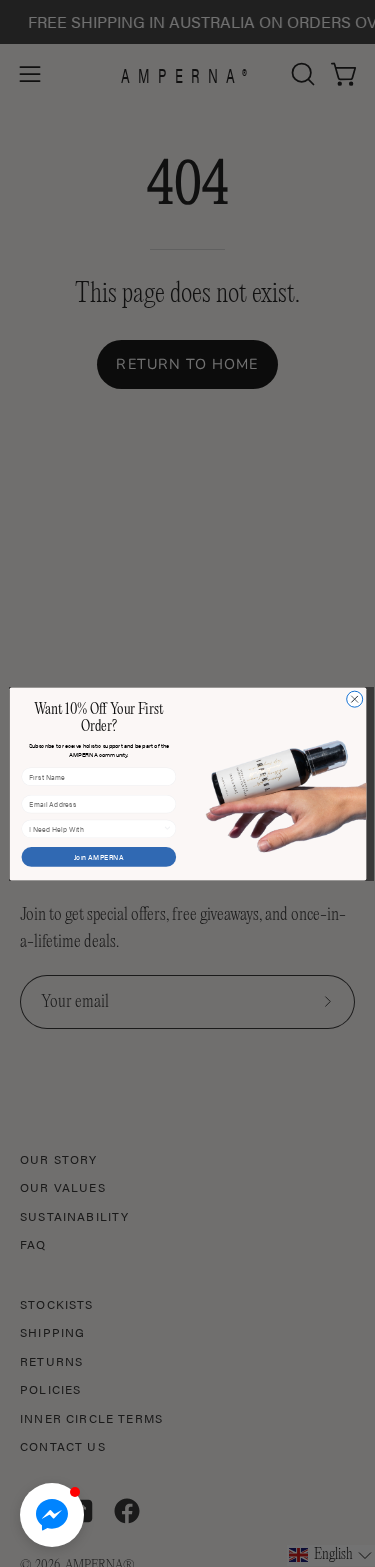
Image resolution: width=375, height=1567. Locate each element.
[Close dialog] (354, 699)
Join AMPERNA (98, 856)
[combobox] (96, 828)
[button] (52, 1515)
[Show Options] (166, 828)
